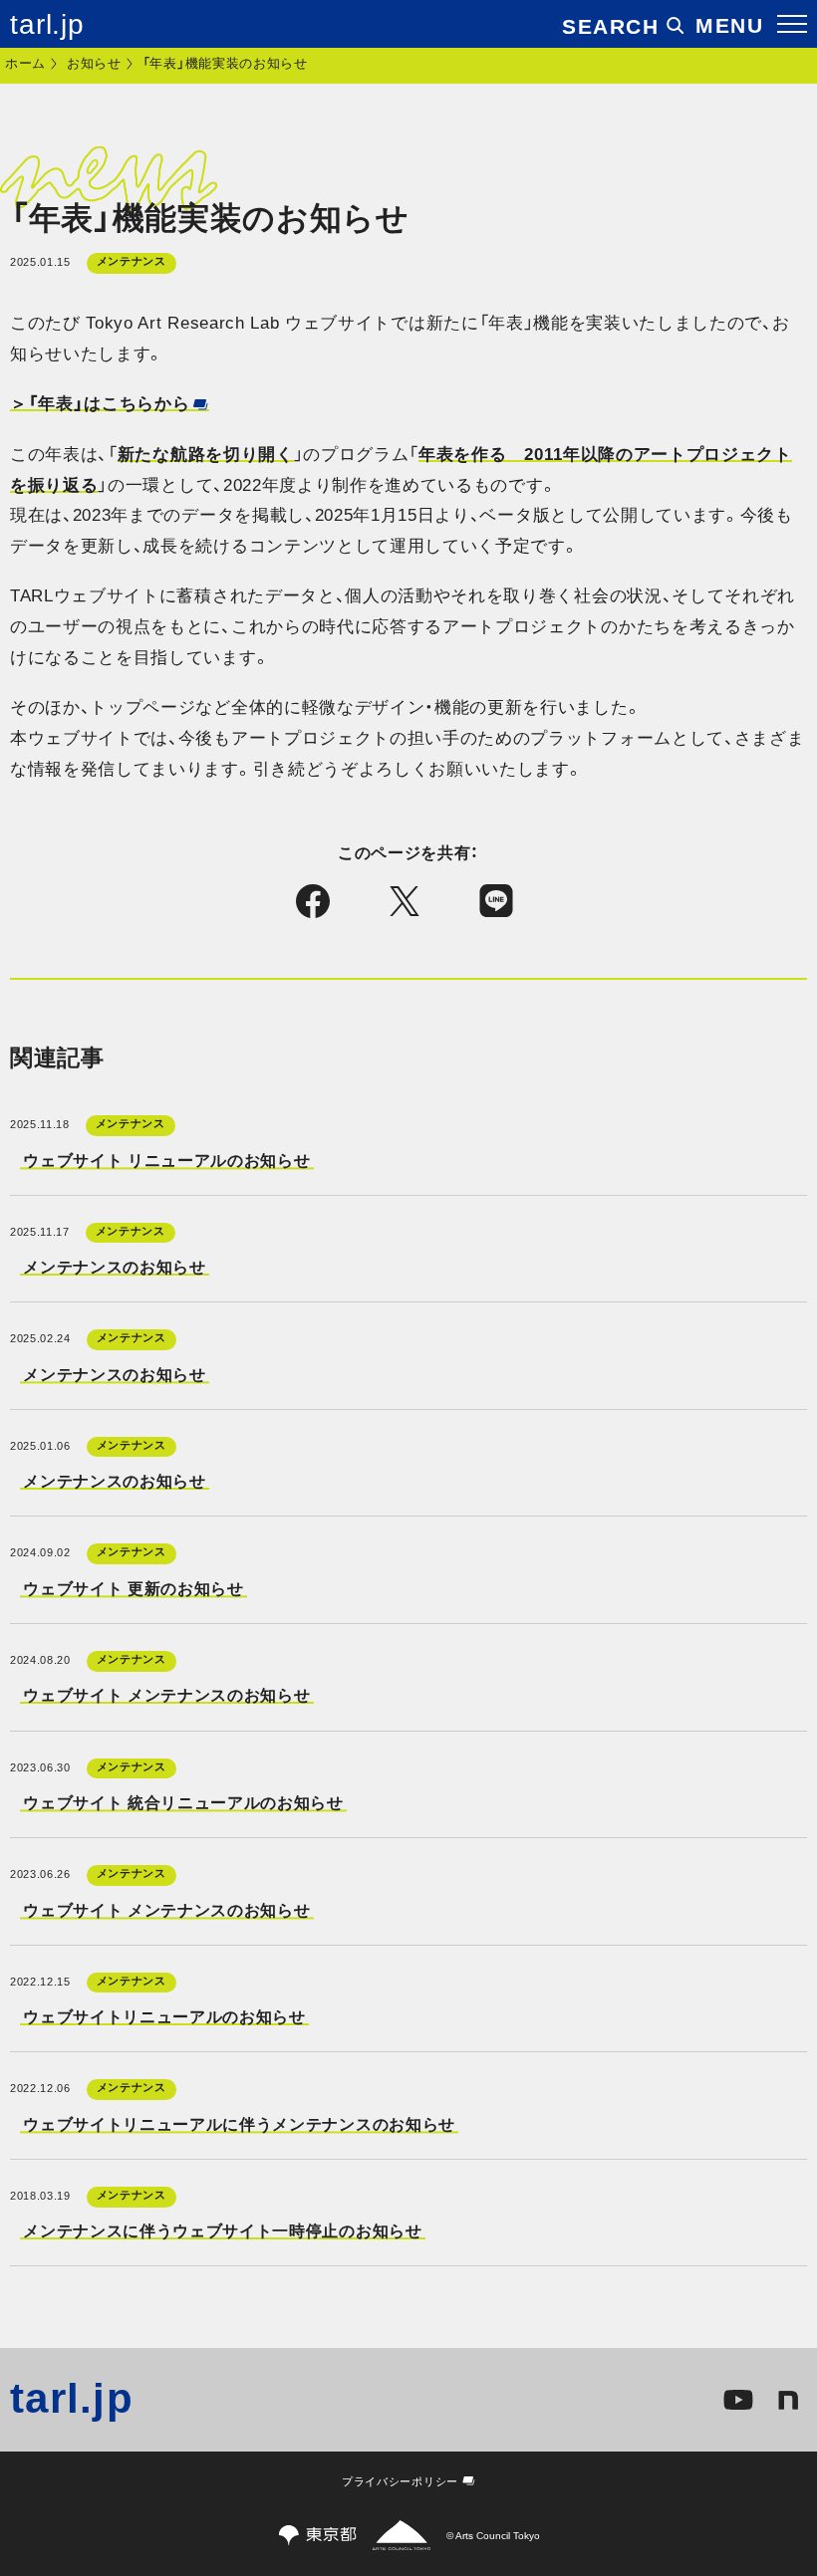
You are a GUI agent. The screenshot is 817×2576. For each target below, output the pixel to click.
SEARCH (610, 26)
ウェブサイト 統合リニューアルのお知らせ (183, 1802)
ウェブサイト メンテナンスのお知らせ (166, 1696)
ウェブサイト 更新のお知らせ (134, 1588)
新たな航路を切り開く (206, 455)
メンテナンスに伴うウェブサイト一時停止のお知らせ (222, 2231)
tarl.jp (47, 25)
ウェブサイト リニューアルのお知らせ (166, 1160)
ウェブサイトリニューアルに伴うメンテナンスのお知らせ (239, 2124)
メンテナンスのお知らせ (115, 1267)
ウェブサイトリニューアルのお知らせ (164, 2016)
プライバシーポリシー (400, 2481)
